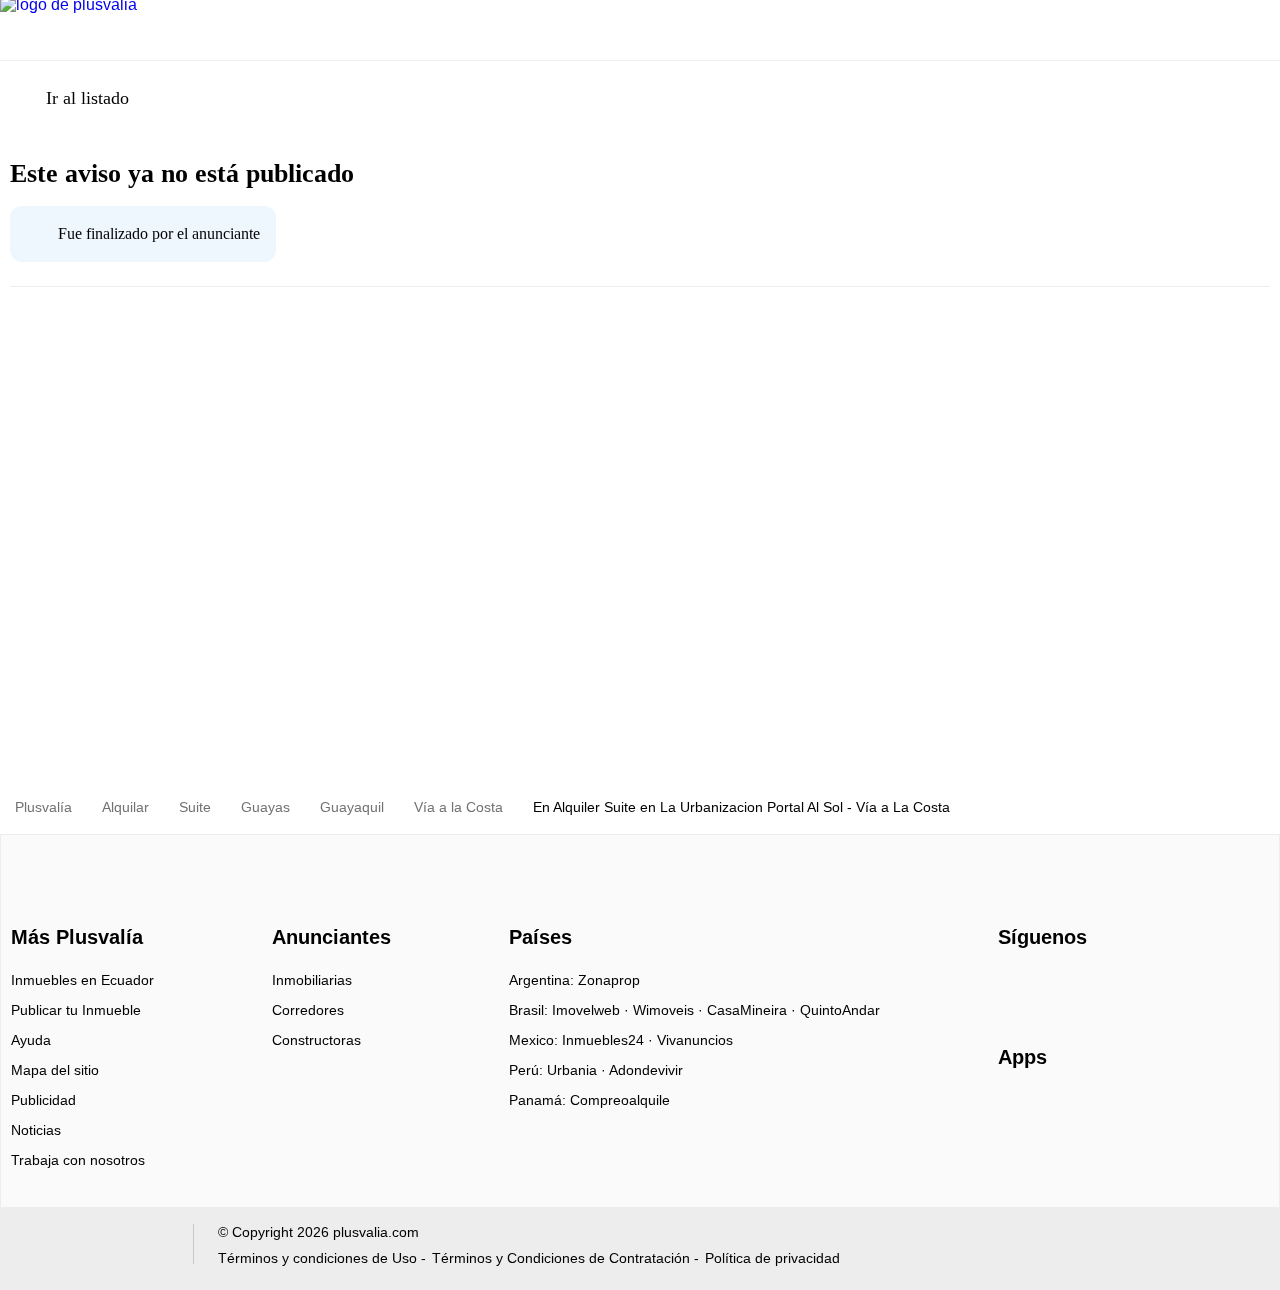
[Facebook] (1014, 987)
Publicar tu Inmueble (76, 1010)
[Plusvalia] (71, 902)
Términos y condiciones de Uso (317, 1258)
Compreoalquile (620, 1100)
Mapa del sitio (55, 1070)
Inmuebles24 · (609, 1040)
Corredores (308, 1010)
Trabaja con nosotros (78, 1160)
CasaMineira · (753, 1010)
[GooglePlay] (1197, 1115)
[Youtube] (1080, 987)
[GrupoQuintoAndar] (93, 1248)
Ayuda (31, 1040)
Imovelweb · (592, 1010)
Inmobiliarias (312, 980)
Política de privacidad (772, 1258)
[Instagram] (1047, 987)
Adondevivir (646, 1070)
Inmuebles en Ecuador (82, 980)
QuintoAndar (840, 1010)
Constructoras (316, 1040)
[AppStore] (1062, 1115)
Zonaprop (609, 980)
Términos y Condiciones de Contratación (561, 1258)
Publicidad (43, 1100)
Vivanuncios (695, 1040)
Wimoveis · (670, 1010)
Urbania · (578, 1070)
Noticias (36, 1130)
